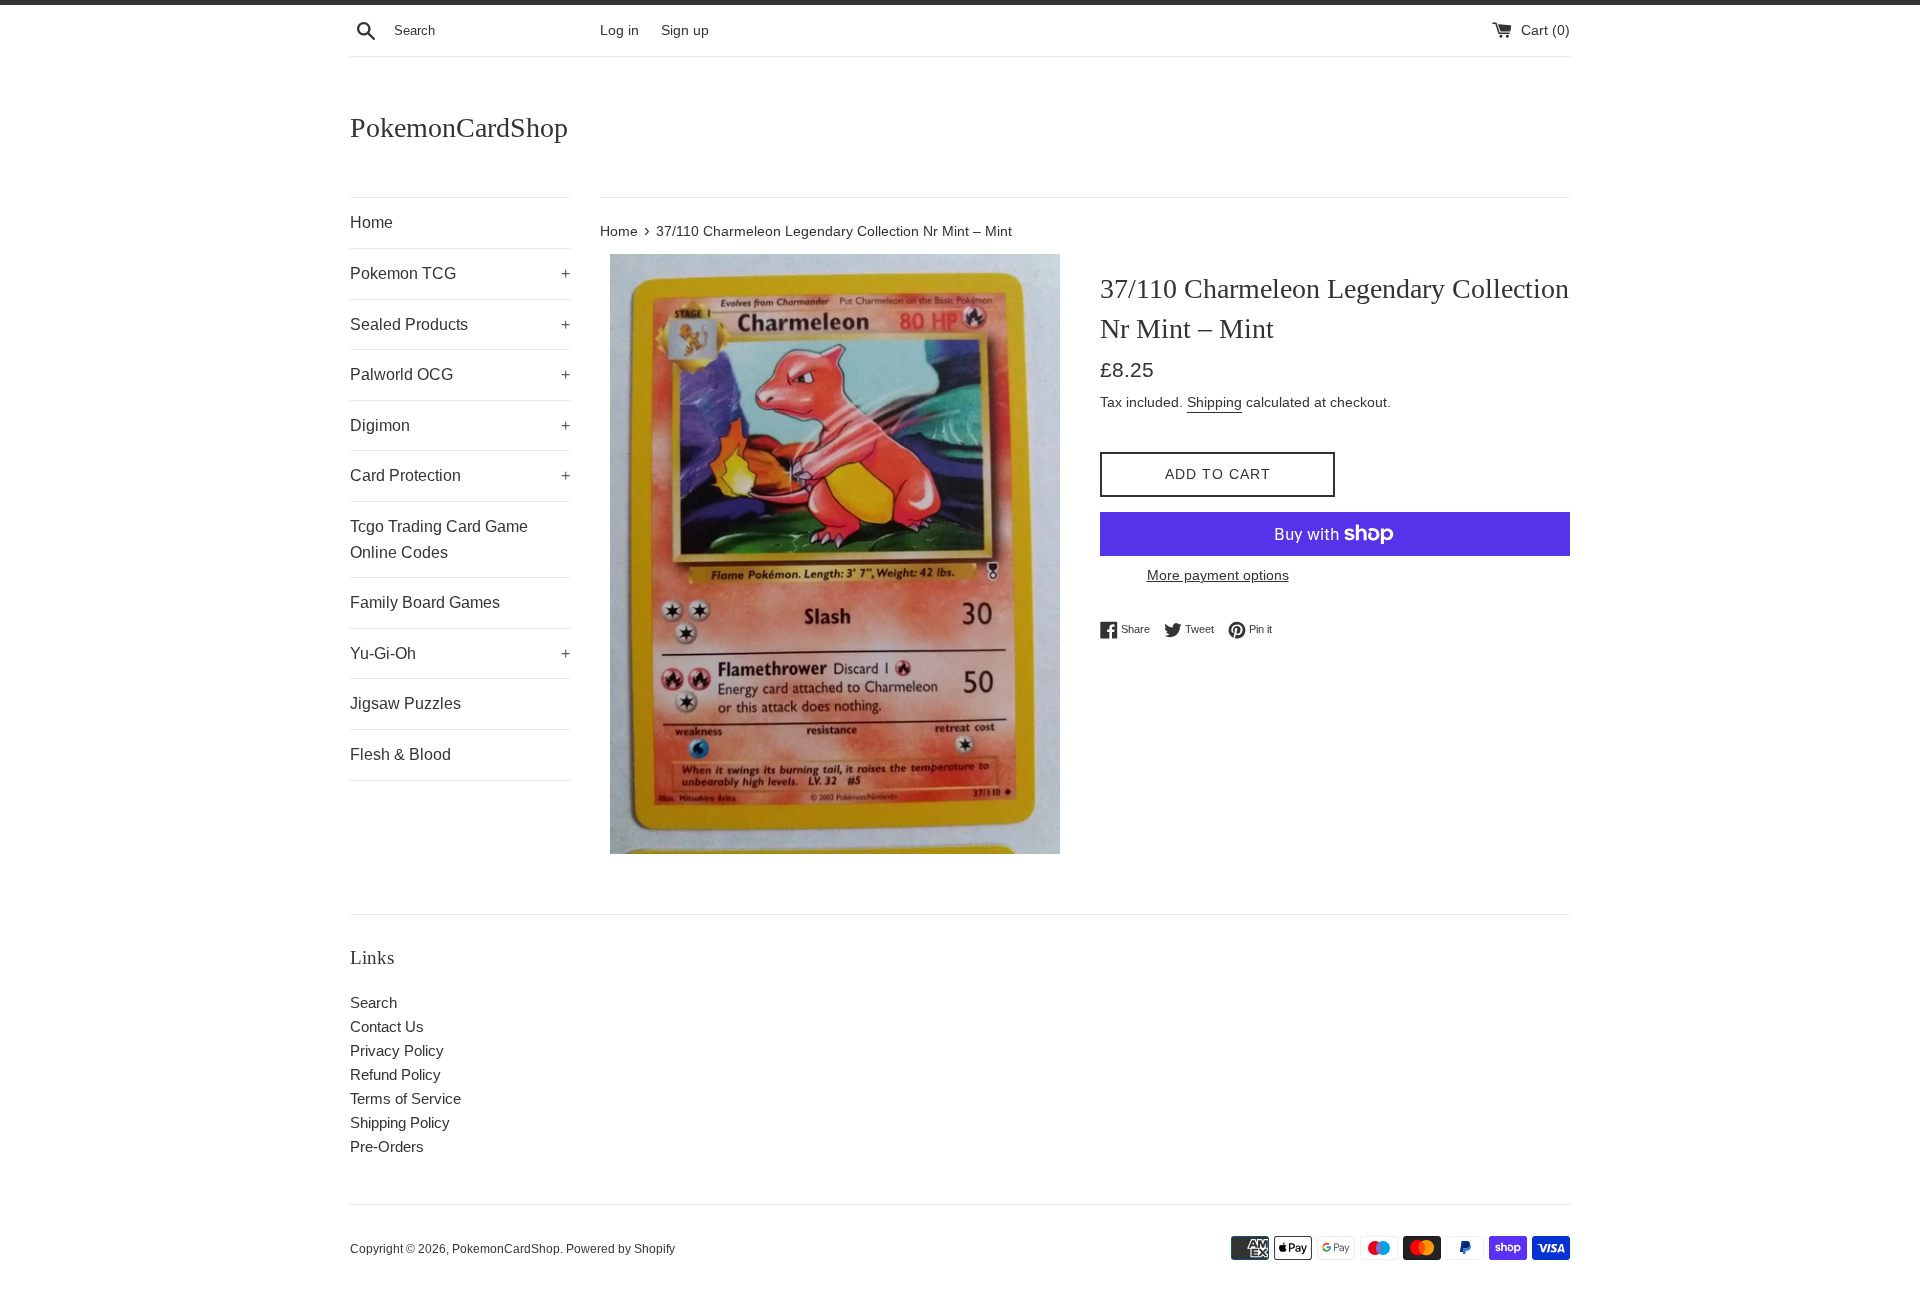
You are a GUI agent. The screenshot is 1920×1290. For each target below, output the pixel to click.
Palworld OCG (460, 374)
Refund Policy (395, 1074)
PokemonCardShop (459, 127)
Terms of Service (405, 1098)
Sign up (685, 30)
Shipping (1214, 402)
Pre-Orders (387, 1146)
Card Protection (460, 475)
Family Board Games (425, 602)
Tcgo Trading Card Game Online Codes (439, 539)
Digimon (460, 425)
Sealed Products (460, 324)
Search (373, 1002)
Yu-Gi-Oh (460, 653)
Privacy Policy (397, 1050)
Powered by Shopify (620, 1249)
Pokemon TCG (460, 273)
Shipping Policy (400, 1122)
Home (371, 222)
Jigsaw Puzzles (405, 703)
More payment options (1218, 575)
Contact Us (387, 1026)
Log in (619, 30)
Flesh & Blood (400, 754)
